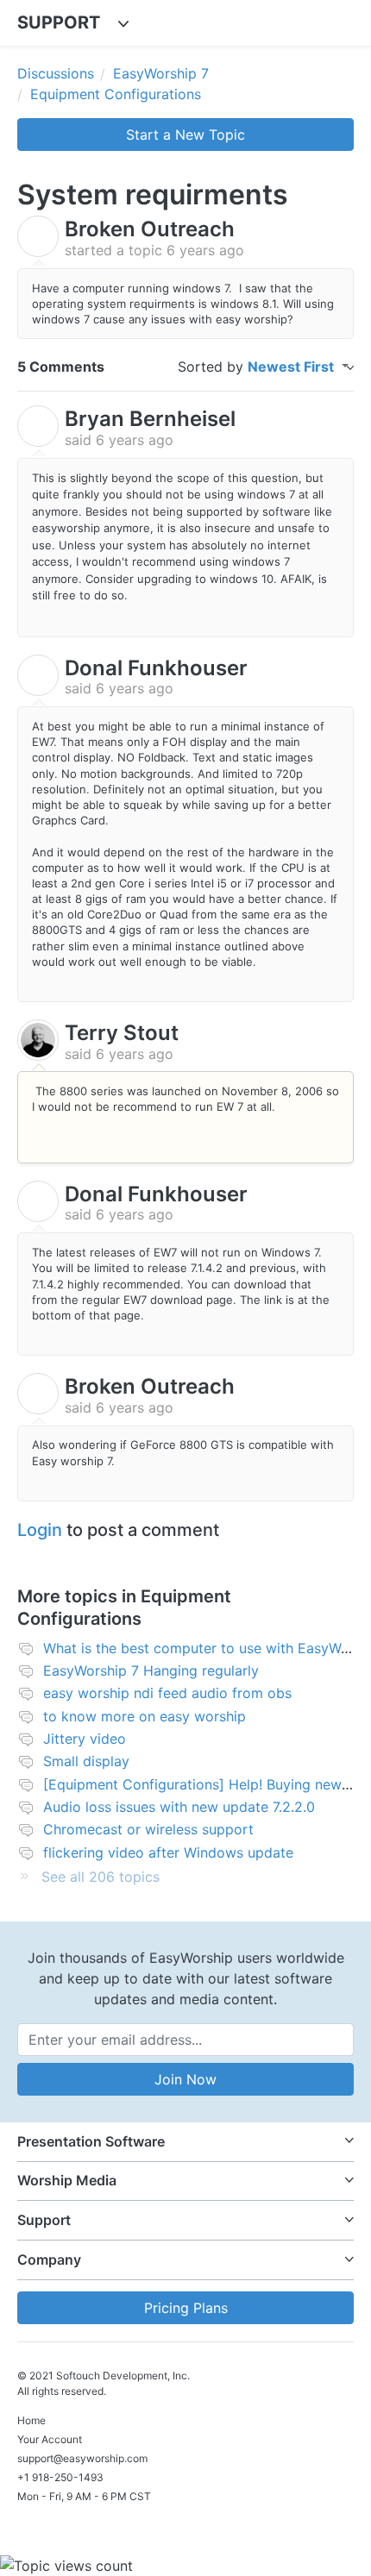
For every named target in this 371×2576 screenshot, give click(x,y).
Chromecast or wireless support (148, 1829)
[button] (185, 2142)
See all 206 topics (101, 1877)
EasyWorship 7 (161, 73)
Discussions (56, 73)
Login (40, 1530)
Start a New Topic (185, 135)
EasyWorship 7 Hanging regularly (151, 1670)
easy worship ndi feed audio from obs (167, 1693)
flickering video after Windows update (168, 1852)
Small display (86, 1761)
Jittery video (85, 1739)
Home (31, 2420)
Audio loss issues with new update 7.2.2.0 (179, 1807)
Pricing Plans (186, 2308)
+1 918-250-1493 (60, 2477)
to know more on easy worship (145, 1716)
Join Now (185, 2079)
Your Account (50, 2439)
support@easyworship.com (82, 2458)
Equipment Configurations (116, 94)
